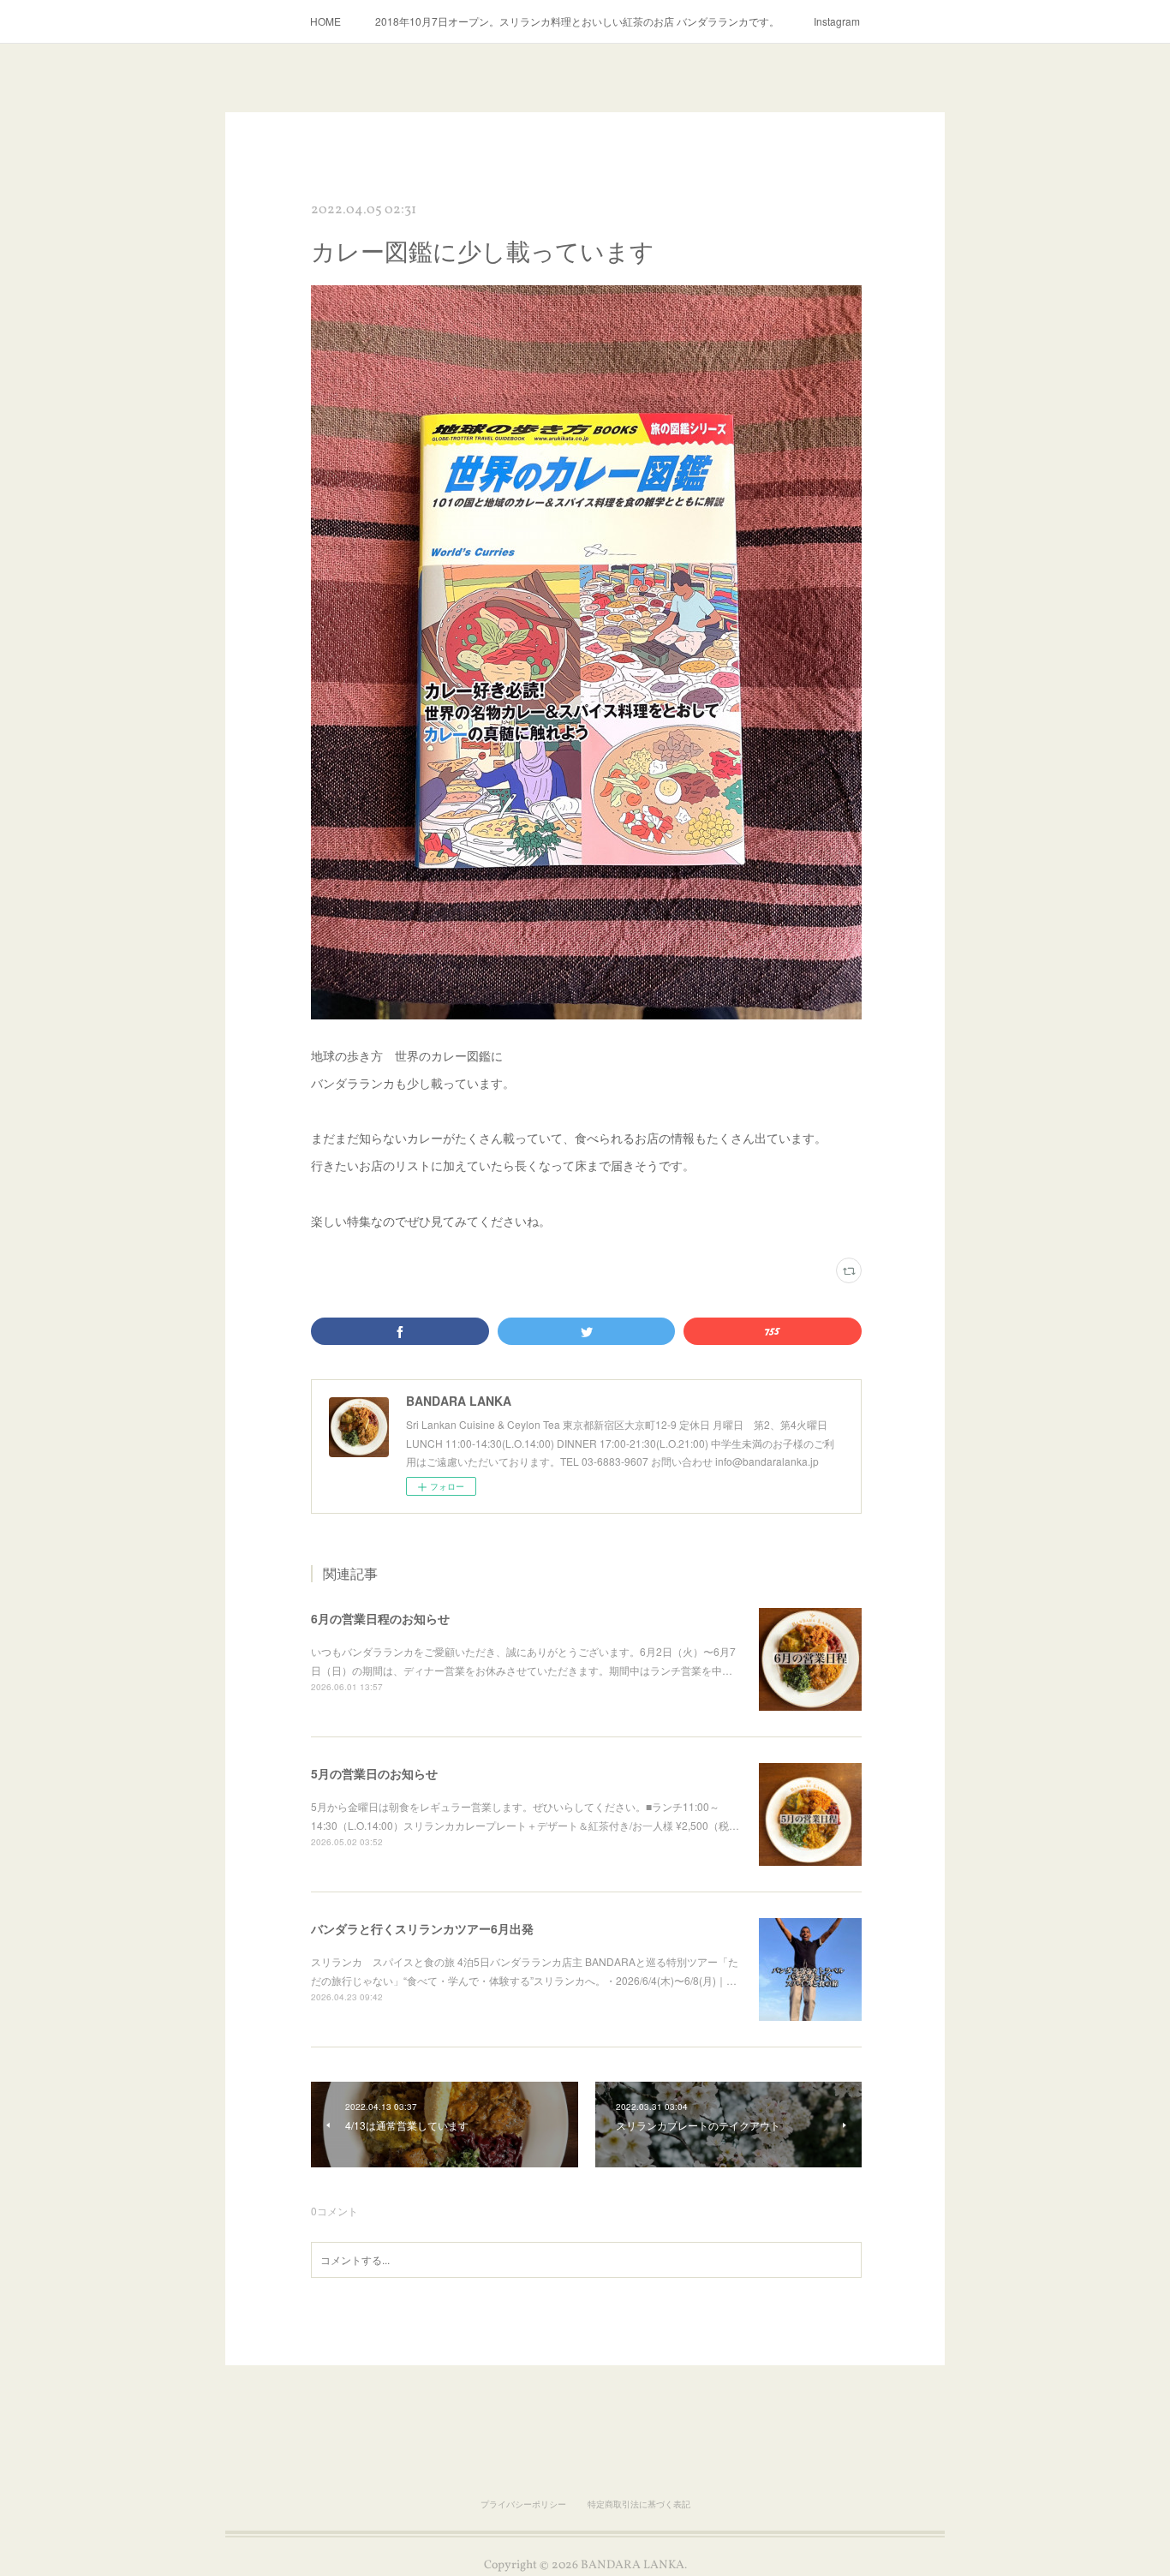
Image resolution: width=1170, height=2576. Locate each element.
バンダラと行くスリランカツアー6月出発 (422, 1928)
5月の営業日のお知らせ (374, 1773)
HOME (325, 21)
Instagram (837, 21)
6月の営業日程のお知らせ (380, 1618)
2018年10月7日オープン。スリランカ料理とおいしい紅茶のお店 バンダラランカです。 (577, 21)
